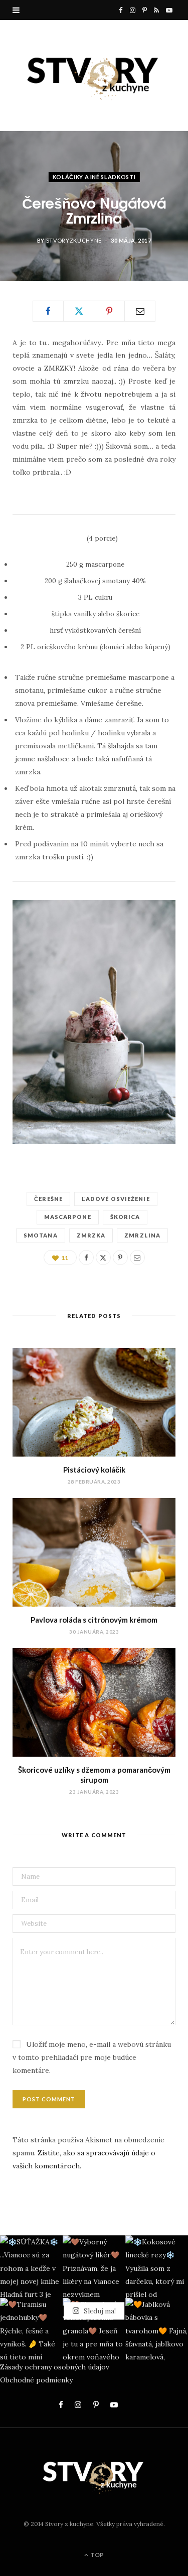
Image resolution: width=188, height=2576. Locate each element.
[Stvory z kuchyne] (94, 75)
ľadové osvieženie (116, 1199)
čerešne (48, 1199)
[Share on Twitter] (79, 311)
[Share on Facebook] (48, 311)
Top (97, 2555)
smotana (41, 1235)
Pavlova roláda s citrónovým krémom (94, 1620)
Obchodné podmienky (36, 2380)
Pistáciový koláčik (94, 1470)
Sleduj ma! (99, 2311)
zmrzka (91, 1235)
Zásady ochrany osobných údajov (55, 2367)
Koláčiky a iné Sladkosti (94, 176)
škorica (125, 1217)
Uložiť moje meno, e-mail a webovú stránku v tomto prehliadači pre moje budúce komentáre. (92, 2057)
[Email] (140, 311)
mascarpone (68, 1217)
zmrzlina (142, 1235)
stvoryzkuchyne (74, 240)
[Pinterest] (109, 311)
